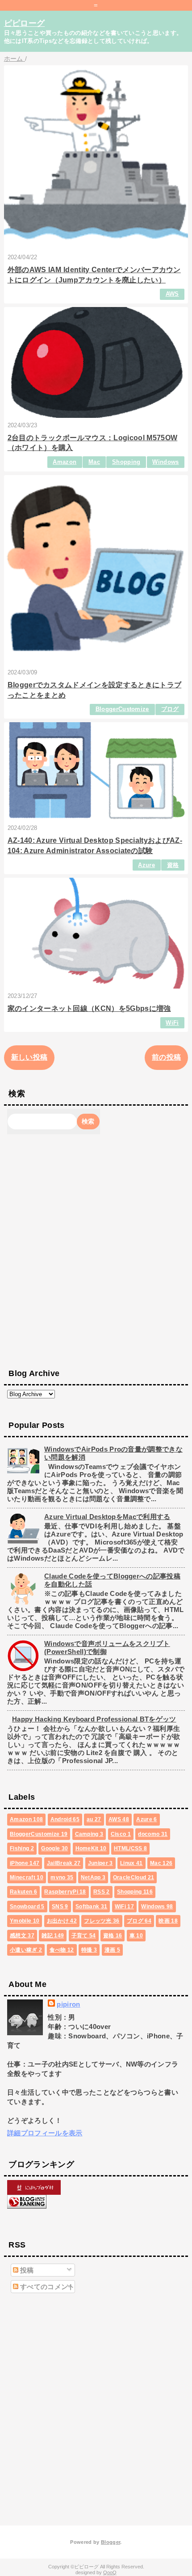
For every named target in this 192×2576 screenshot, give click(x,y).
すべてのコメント (47, 2287)
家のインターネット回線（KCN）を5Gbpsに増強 (89, 1008)
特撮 (89, 1950)
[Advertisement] (96, 1250)
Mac (94, 462)
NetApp (93, 1877)
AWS (172, 294)
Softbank (92, 1907)
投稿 (26, 2270)
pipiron (68, 2004)
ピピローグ (25, 23)
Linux (131, 1863)
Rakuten (23, 1892)
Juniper (100, 1863)
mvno (62, 1877)
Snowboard (27, 1907)
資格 (173, 865)
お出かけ (62, 1921)
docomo (153, 1834)
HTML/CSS (130, 1848)
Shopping (126, 462)
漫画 (112, 1950)
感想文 (22, 1936)
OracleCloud (134, 1877)
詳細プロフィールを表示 (45, 2133)
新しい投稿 (29, 1057)
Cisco (121, 1834)
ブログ (170, 709)
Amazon (65, 462)
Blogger (111, 2542)
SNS (60, 1907)
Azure (146, 865)
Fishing (22, 1848)
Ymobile (25, 1921)
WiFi (172, 1023)
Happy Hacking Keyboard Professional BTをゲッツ (94, 1719)
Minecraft (27, 1877)
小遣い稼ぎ (26, 1950)
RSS (102, 1892)
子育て (84, 1936)
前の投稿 (166, 1057)
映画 (168, 1921)
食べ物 (62, 1950)
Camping (89, 1834)
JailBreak (64, 1863)
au (94, 1819)
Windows (165, 462)
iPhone (25, 1863)
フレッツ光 (102, 1921)
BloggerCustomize (122, 709)
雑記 (53, 1936)
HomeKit (91, 1848)
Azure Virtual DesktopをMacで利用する (107, 1517)
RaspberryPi (65, 1892)
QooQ (110, 2572)
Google (54, 1848)
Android (65, 1819)
